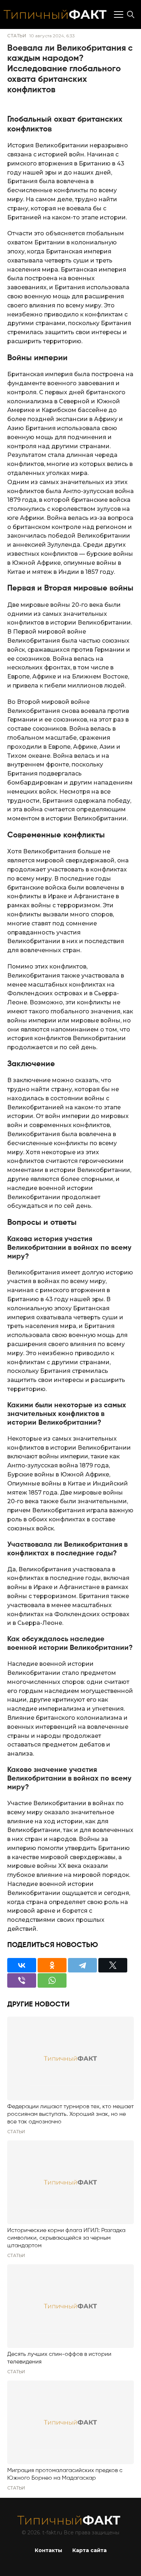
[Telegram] (82, 1965)
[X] (113, 1965)
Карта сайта (89, 2550)
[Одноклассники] (52, 1965)
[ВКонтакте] (22, 1965)
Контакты (48, 2550)
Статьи (17, 36)
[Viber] (22, 1980)
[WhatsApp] (52, 1980)
